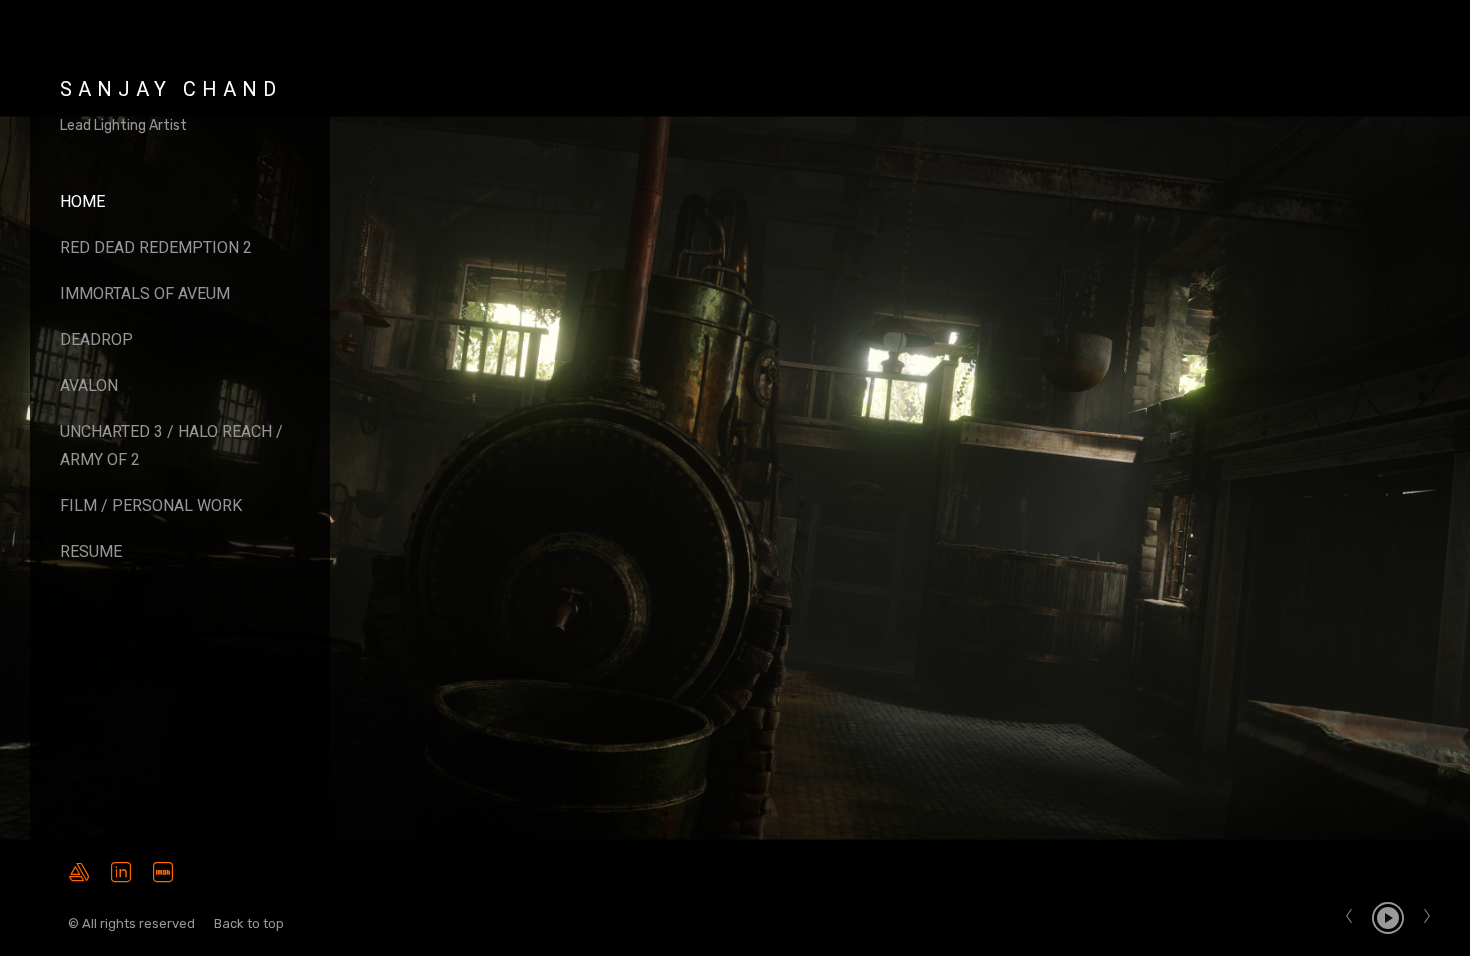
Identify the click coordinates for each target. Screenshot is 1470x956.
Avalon (89, 385)
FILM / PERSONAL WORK (151, 505)
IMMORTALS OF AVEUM (145, 293)
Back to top (250, 923)
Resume (91, 551)
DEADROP (96, 339)
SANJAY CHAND (171, 89)
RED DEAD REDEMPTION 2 (156, 247)
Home (82, 201)
